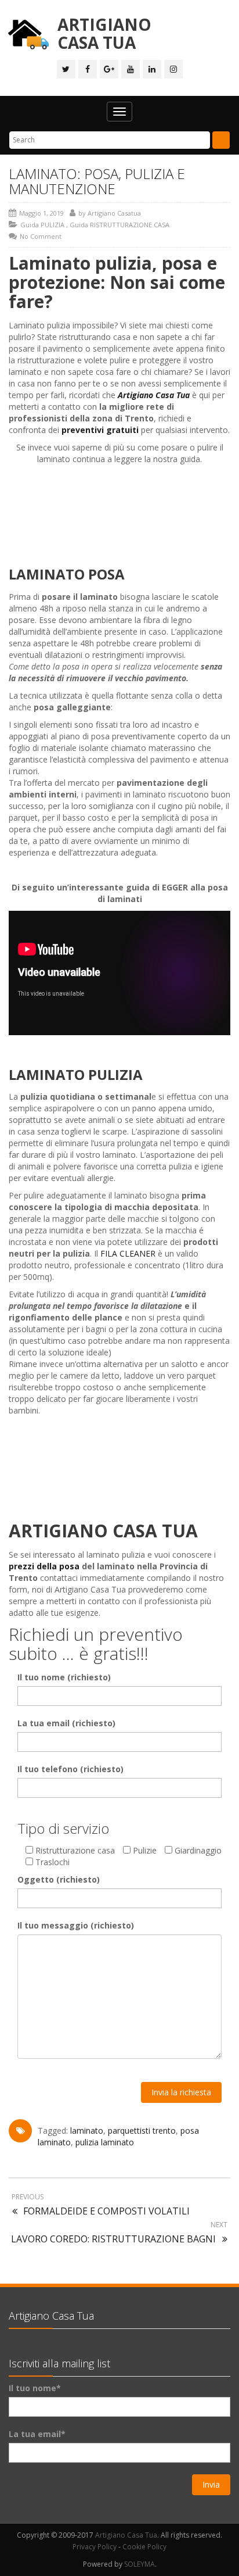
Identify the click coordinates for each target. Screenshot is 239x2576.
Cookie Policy (144, 2547)
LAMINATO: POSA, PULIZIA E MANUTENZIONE (97, 181)
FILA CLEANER (128, 1253)
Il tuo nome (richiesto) (64, 1677)
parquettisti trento (142, 2130)
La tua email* (37, 2434)
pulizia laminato (105, 2142)
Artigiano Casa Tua (126, 2535)
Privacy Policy (95, 2547)
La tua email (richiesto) (66, 1723)
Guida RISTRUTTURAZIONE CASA (119, 225)
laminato (87, 2130)
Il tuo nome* (35, 2388)
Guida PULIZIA (42, 225)
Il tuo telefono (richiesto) (70, 1769)
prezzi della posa (44, 1566)
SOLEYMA (140, 2564)
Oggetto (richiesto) (59, 1879)
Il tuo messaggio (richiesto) (76, 1925)
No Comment (41, 236)
